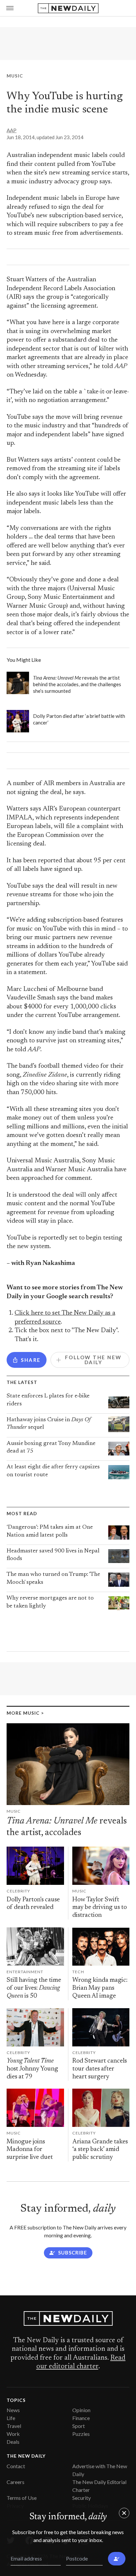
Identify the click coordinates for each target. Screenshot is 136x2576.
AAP (12, 130)
